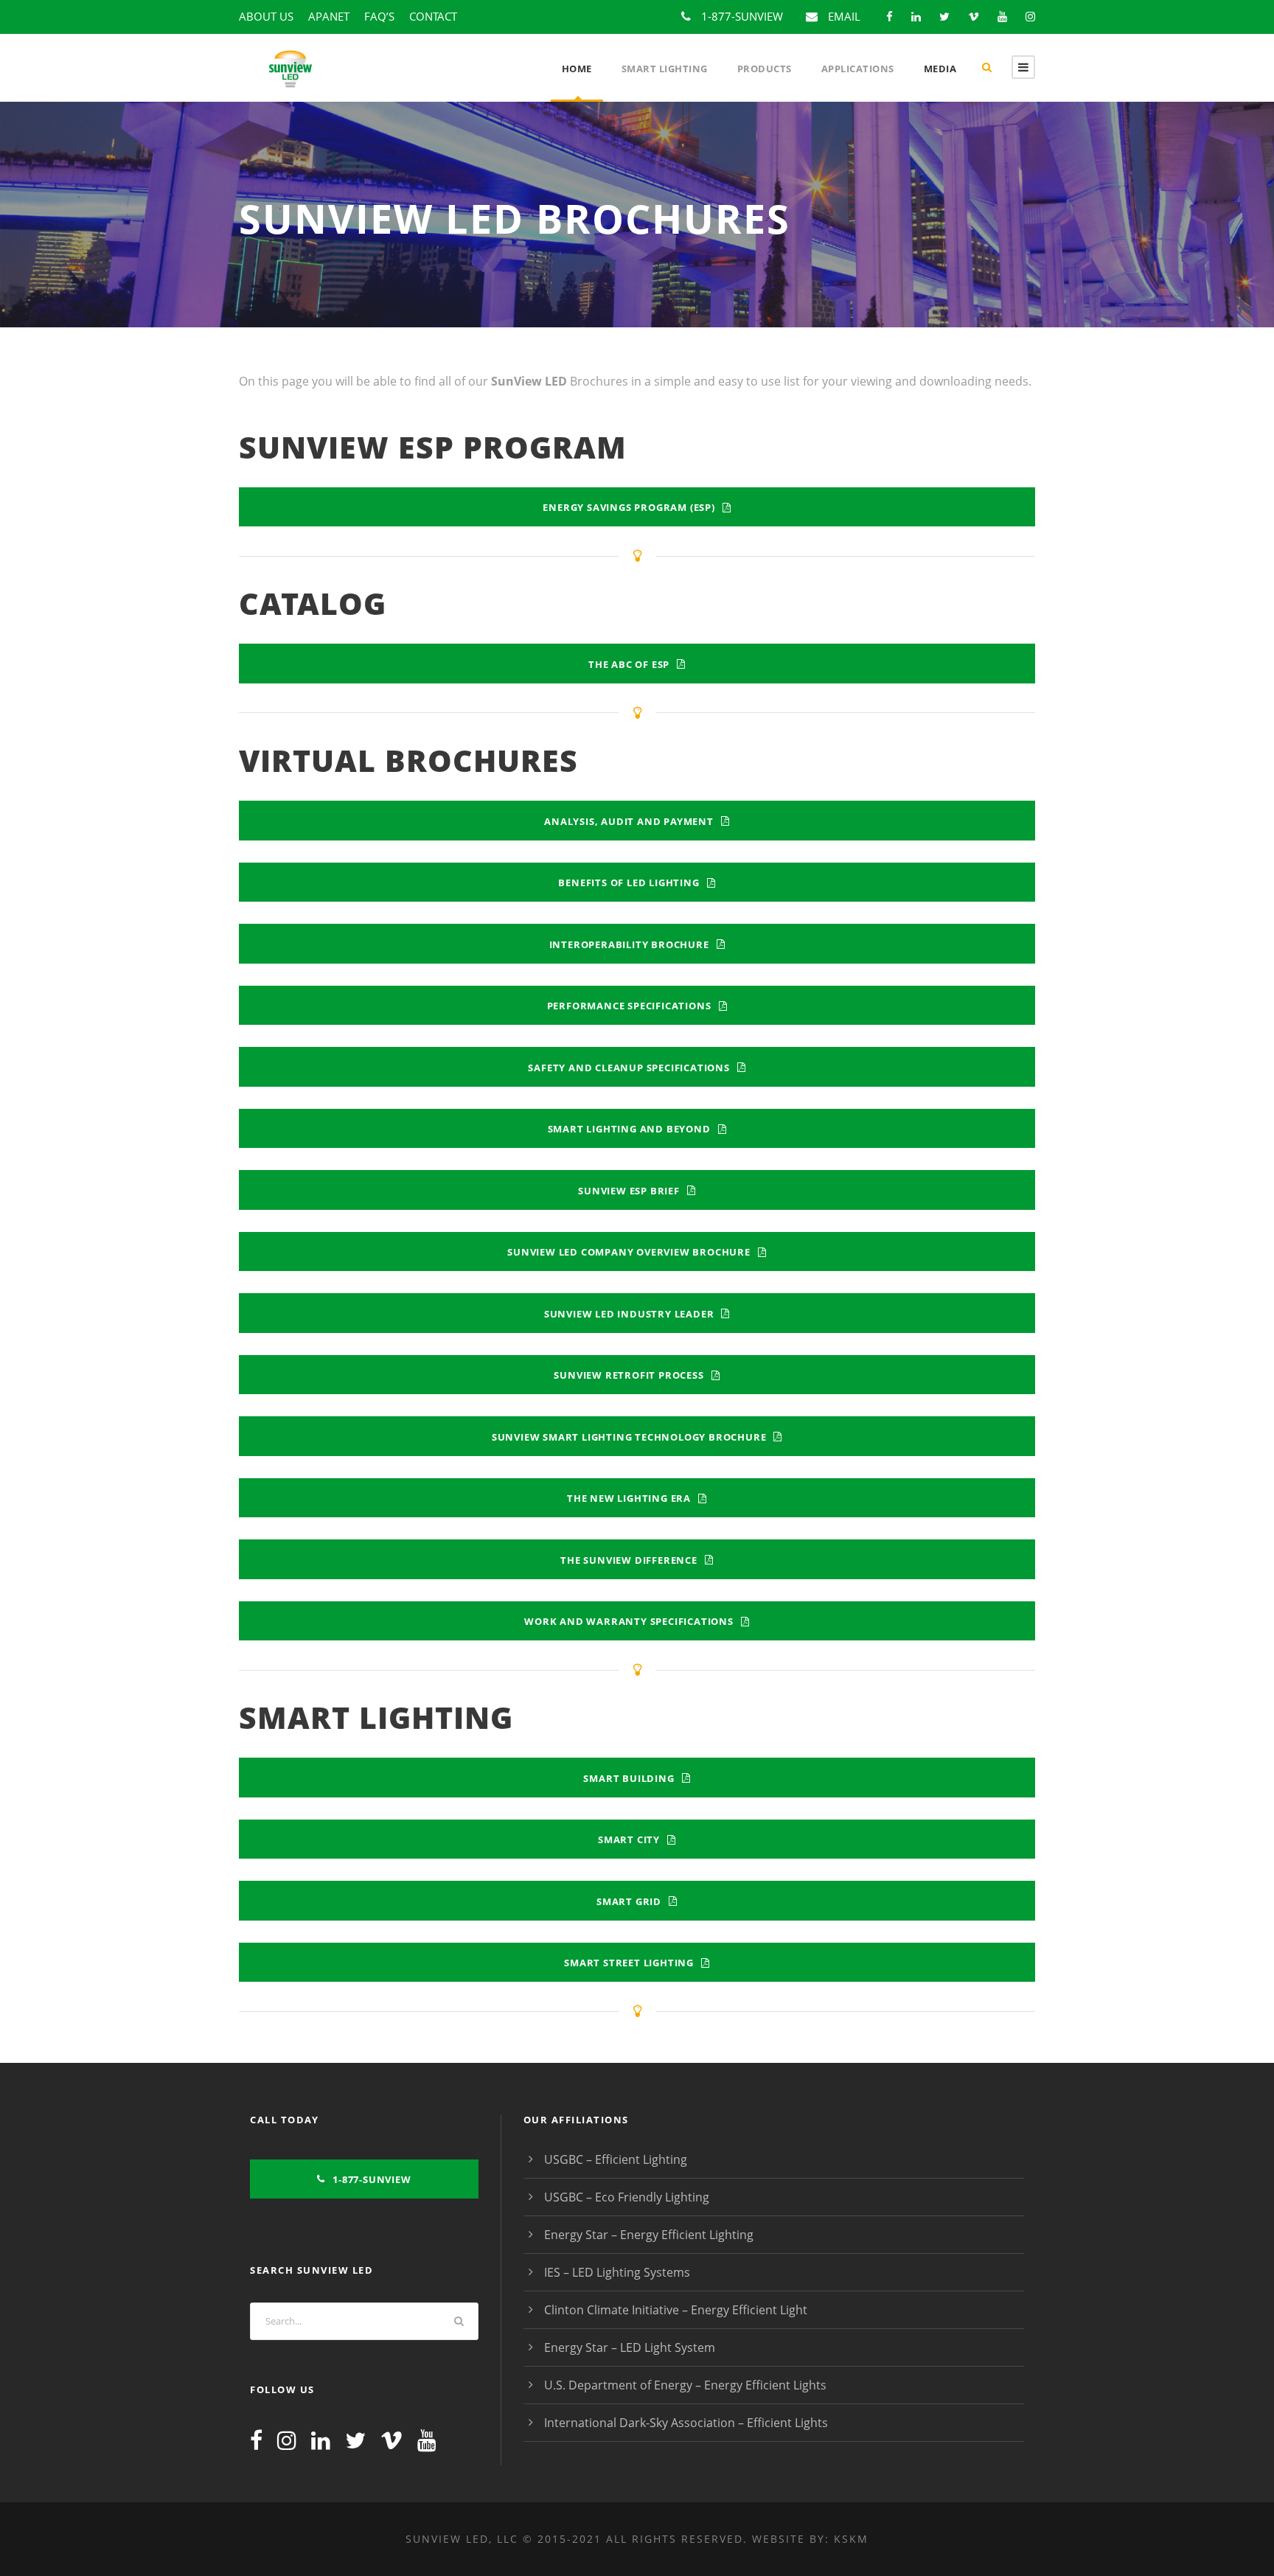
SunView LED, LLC (462, 2539)
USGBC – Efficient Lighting (616, 2159)
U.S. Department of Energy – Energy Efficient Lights (685, 2385)
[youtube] (1002, 16)
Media (940, 69)
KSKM (851, 2539)
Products (765, 69)
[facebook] (890, 16)
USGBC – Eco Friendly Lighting (627, 2197)
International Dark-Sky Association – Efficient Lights (686, 2423)
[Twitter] (355, 2440)
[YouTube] (427, 2440)
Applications (858, 69)
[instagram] (1030, 16)
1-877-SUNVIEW (742, 16)
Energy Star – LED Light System (630, 2347)
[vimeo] (974, 16)
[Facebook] (256, 2440)
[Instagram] (287, 2440)
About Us (266, 16)
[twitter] (944, 16)
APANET (329, 16)
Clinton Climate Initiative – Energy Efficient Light (676, 2310)
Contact (433, 16)
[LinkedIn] (321, 2440)
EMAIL (844, 16)
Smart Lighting (665, 69)
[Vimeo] (391, 2440)
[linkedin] (916, 16)
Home (577, 69)
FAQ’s (379, 16)
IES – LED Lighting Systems (617, 2272)
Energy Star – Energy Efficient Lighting (649, 2235)
